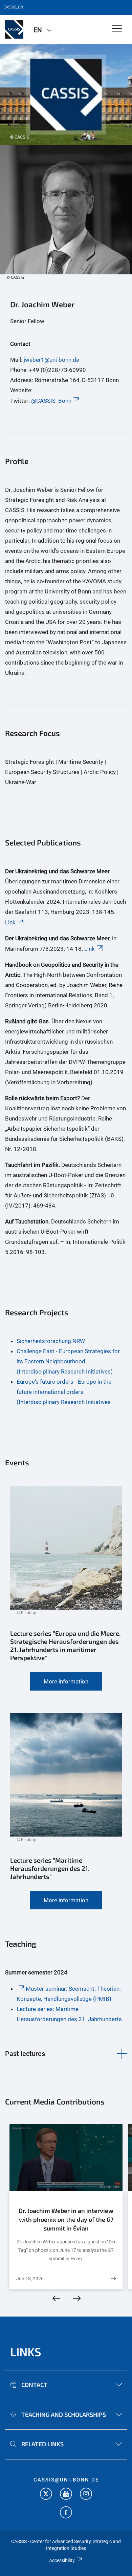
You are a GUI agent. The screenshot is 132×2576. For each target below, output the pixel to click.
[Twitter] (46, 2495)
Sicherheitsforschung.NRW (51, 1341)
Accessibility (62, 2560)
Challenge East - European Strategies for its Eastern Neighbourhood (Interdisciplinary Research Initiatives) (68, 1361)
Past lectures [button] (25, 2054)
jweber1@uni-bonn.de (51, 360)
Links (26, 2352)
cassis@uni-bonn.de (66, 2480)
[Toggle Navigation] (117, 29)
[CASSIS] (14, 29)
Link (10, 922)
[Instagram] (86, 2495)
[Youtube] (66, 2495)
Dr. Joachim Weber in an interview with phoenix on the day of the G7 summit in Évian (66, 2219)
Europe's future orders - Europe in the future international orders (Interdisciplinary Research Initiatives (64, 1392)
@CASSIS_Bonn (51, 401)
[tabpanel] (66, 95)
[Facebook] (66, 2513)
